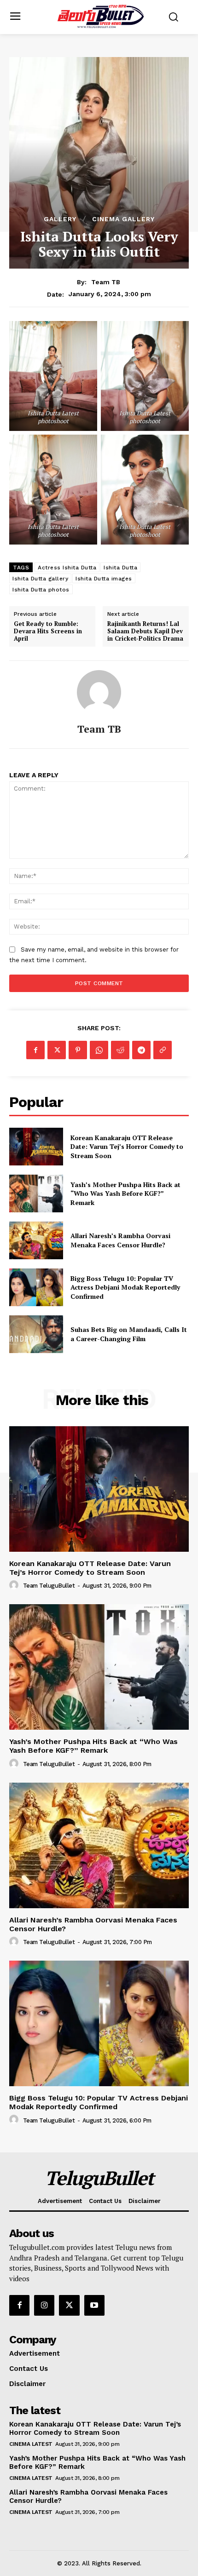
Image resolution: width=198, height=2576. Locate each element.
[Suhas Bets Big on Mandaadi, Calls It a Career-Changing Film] (36, 1334)
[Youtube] (94, 2305)
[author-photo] (15, 1585)
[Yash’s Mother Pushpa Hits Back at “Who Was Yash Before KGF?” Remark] (36, 1193)
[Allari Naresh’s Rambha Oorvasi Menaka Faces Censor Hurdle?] (36, 1240)
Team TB (106, 282)
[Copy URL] (163, 1050)
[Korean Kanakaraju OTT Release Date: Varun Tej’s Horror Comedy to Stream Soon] (36, 1147)
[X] (57, 1050)
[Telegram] (141, 1050)
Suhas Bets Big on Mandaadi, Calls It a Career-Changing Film (129, 1334)
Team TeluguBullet (49, 1586)
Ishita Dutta (120, 568)
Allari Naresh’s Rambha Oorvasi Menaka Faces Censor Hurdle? (120, 1240)
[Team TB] (99, 692)
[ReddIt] (120, 1050)
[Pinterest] (78, 1050)
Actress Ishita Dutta (67, 568)
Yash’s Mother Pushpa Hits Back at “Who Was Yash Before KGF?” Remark (125, 1193)
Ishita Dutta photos (41, 590)
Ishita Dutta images (104, 579)
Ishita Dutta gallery (40, 579)
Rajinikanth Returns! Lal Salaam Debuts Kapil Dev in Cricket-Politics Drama (145, 631)
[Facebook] (35, 1050)
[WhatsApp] (99, 1050)
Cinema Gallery (123, 219)
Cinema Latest (31, 2444)
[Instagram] (44, 2305)
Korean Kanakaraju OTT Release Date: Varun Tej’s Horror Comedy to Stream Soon (127, 1147)
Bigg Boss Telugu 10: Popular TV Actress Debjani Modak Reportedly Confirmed (125, 1287)
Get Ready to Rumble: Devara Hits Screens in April (48, 631)
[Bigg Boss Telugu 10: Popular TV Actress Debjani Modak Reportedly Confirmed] (36, 1287)
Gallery (60, 219)
